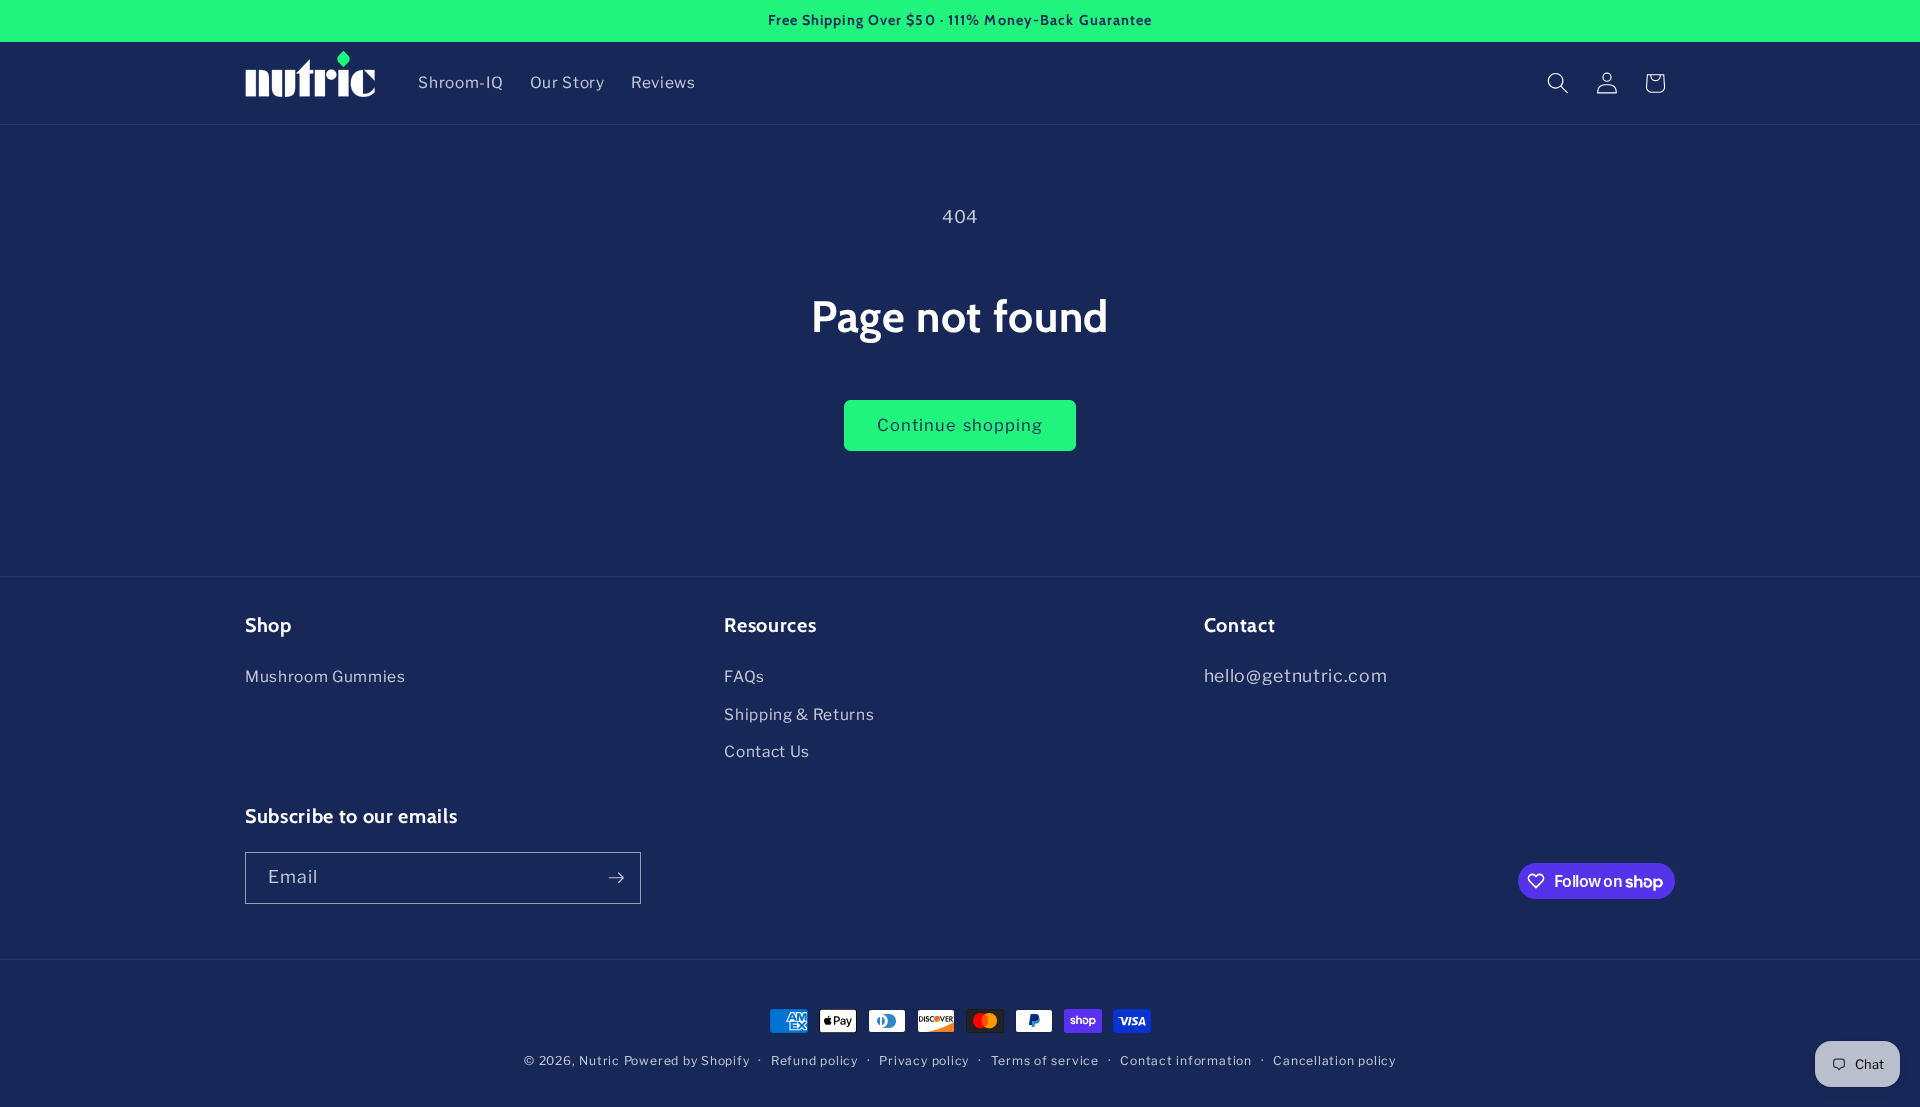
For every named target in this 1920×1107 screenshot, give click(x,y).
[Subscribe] (616, 878)
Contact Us (767, 751)
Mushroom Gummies (325, 676)
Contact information (1186, 1060)
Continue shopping (960, 425)
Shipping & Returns (799, 714)
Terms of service (1045, 1060)
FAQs (744, 676)
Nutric (599, 1060)
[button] (1558, 83)
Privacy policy (924, 1060)
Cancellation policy (1334, 1060)
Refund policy (814, 1060)
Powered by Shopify (687, 1060)
